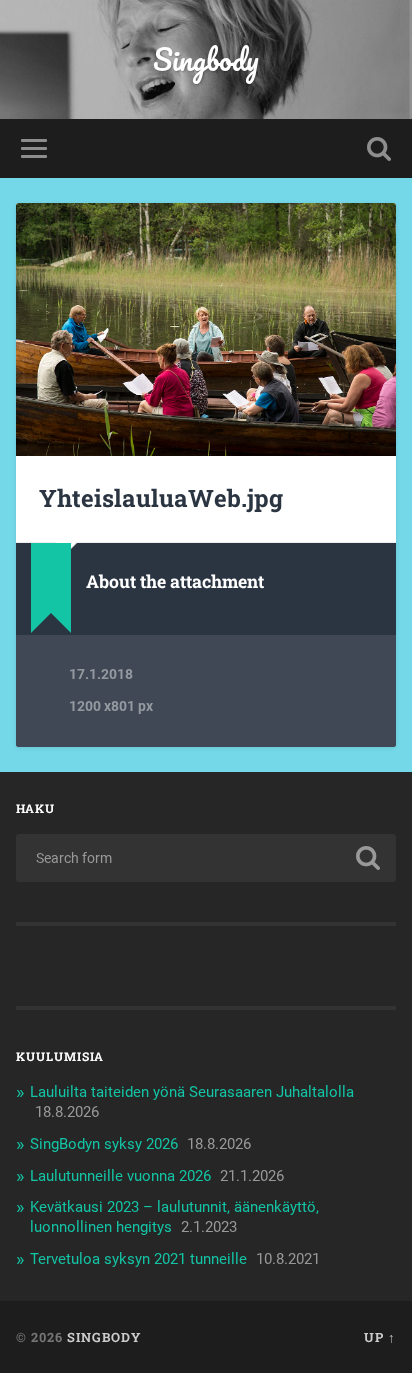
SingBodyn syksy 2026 (104, 1144)
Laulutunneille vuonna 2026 (120, 1176)
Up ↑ (380, 1337)
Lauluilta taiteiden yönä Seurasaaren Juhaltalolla (192, 1092)
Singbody (206, 59)
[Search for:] (205, 858)
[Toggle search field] (379, 148)
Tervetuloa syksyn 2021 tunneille (138, 1259)
